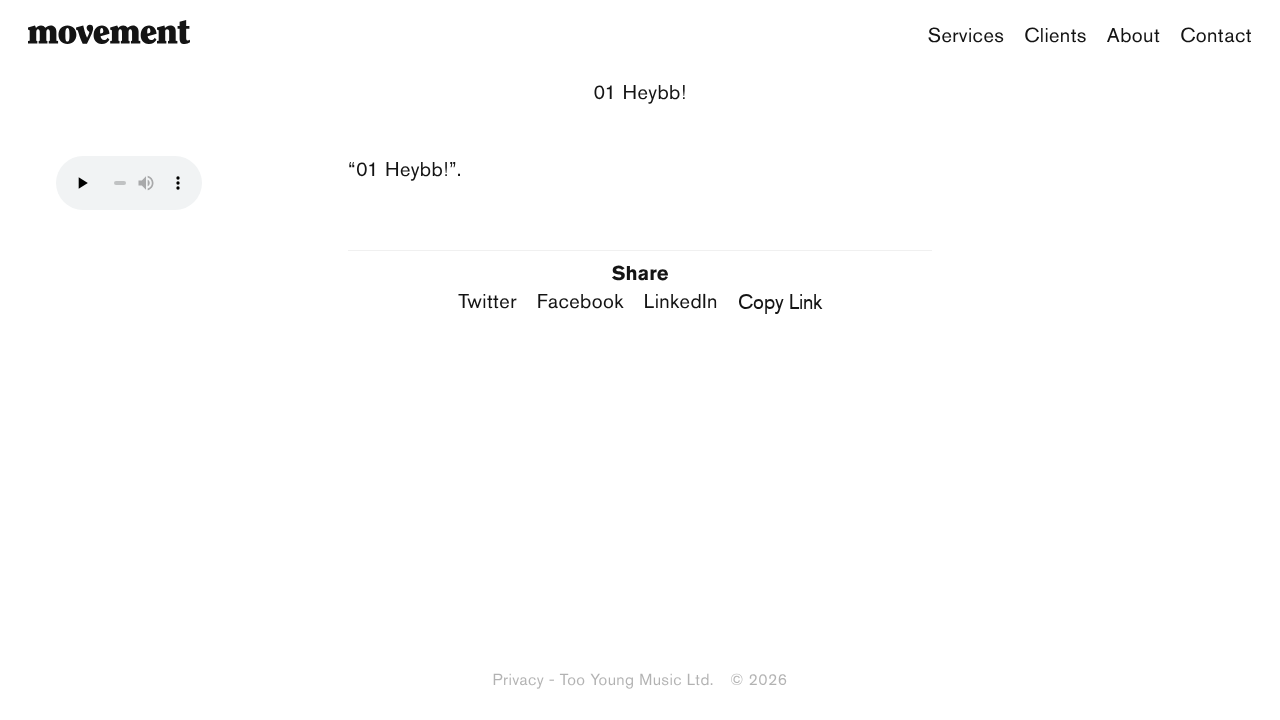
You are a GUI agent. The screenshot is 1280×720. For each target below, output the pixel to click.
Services (966, 36)
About (1133, 36)
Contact (1216, 36)
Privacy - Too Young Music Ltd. (603, 680)
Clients (1055, 36)
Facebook (580, 302)
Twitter (487, 302)
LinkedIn (681, 302)
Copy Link (780, 301)
